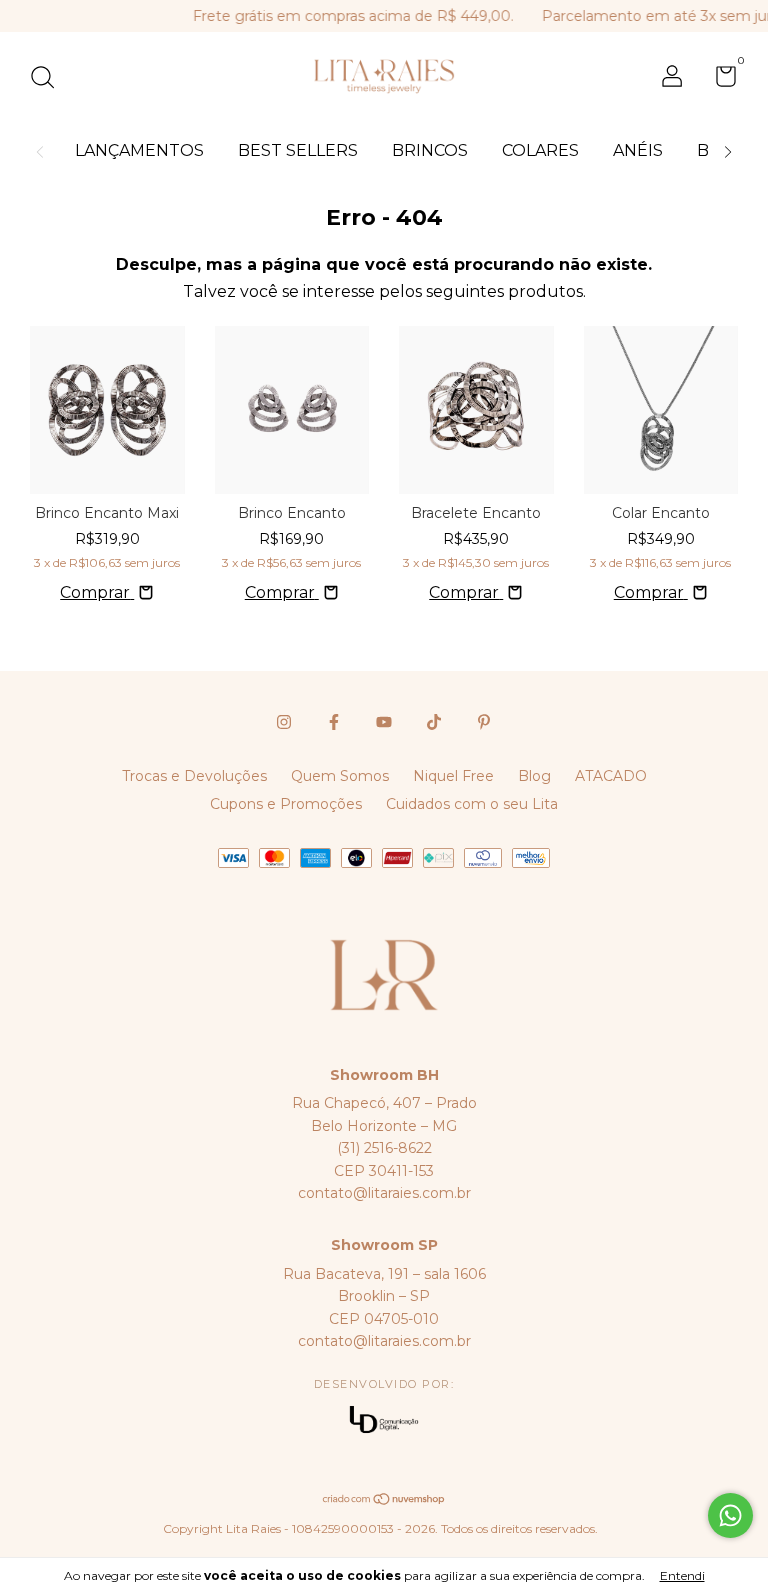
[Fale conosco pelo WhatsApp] (730, 1515)
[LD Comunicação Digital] (384, 1421)
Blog (534, 776)
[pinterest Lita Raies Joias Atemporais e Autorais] (484, 722)
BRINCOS (430, 150)
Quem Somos (340, 776)
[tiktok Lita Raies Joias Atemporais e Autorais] (434, 722)
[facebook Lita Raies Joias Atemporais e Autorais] (334, 722)
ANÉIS (638, 150)
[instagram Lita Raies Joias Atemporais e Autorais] (284, 722)
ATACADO (611, 776)
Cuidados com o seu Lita (472, 804)
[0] (718, 80)
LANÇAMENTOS (139, 150)
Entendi (682, 1575)
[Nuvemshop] (384, 1500)
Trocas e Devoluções (194, 776)
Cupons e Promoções (286, 804)
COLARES (540, 150)
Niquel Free (453, 776)
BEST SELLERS (298, 150)
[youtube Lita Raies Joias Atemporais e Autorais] (384, 722)
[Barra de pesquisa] (49, 80)
